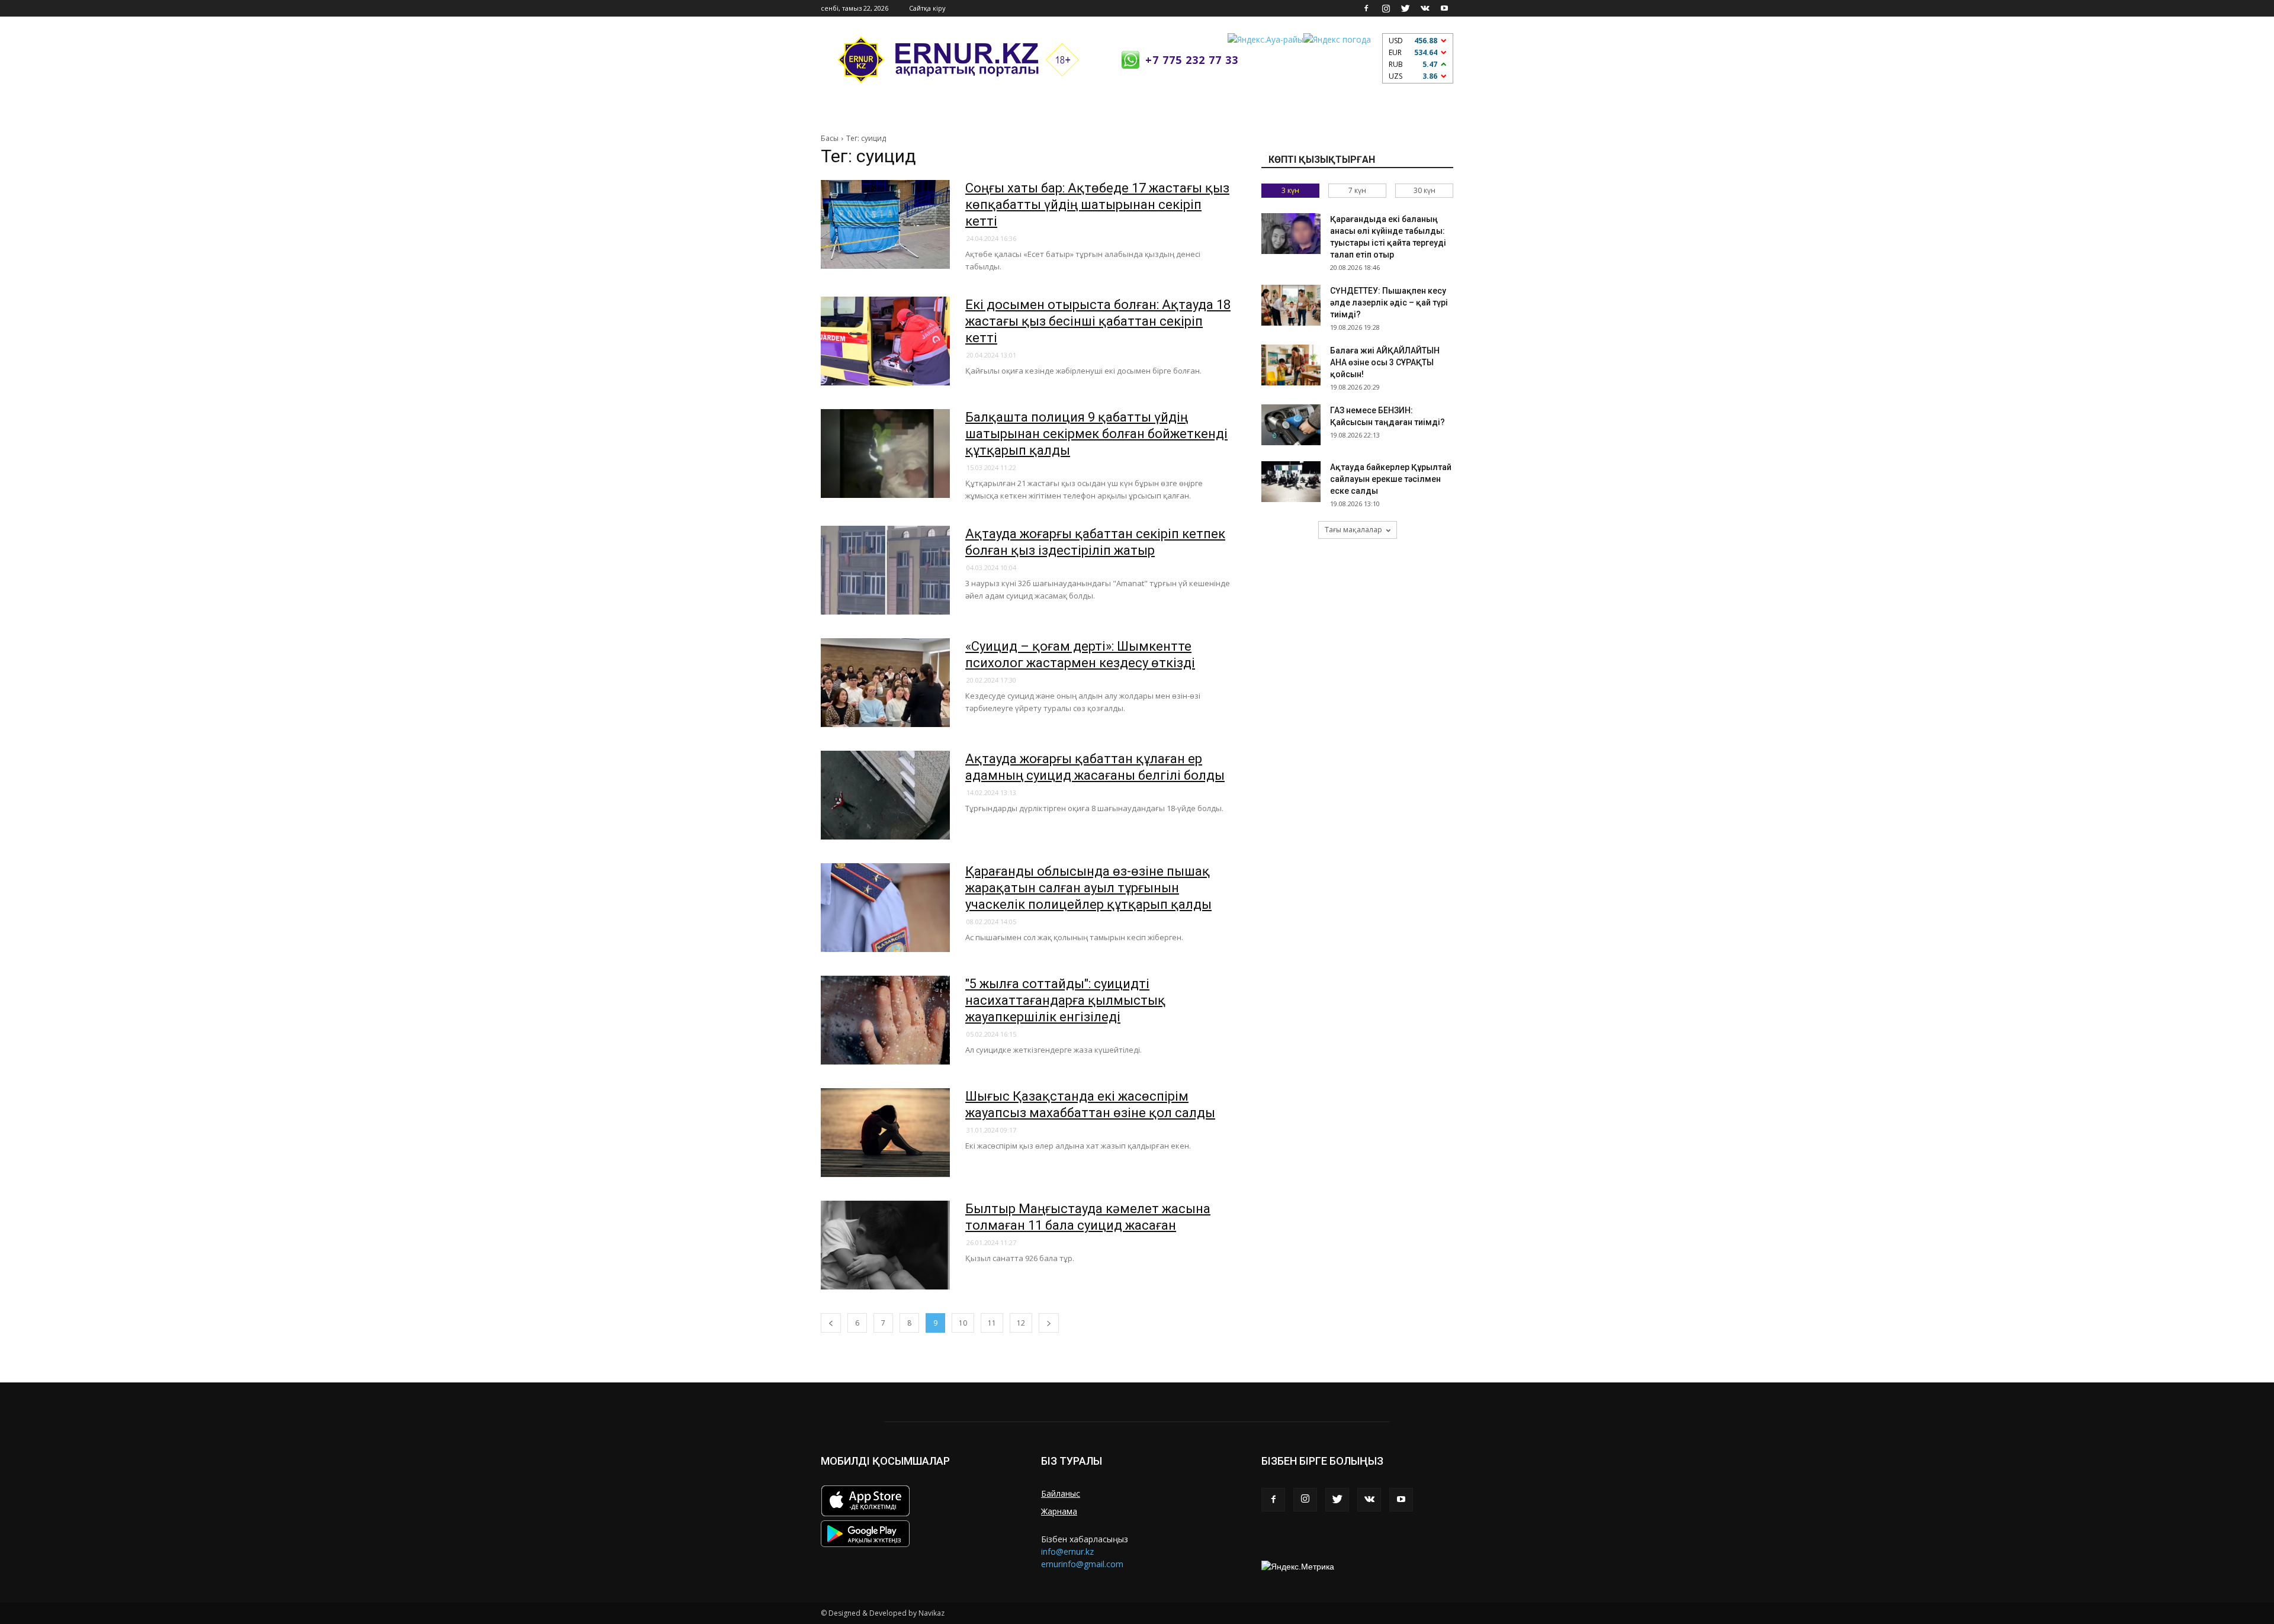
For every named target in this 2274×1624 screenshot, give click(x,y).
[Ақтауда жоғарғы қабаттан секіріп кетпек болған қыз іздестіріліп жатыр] (885, 570)
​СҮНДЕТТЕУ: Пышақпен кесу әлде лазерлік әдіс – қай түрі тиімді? (1389, 303)
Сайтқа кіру (927, 8)
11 (992, 1323)
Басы (830, 138)
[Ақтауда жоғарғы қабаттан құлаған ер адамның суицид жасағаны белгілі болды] (885, 795)
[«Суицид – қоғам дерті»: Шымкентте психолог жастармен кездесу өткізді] (885, 683)
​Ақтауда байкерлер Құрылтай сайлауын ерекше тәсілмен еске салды (1391, 479)
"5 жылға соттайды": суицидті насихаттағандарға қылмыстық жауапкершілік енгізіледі (1065, 1000)
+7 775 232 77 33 (1192, 60)
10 (963, 1323)
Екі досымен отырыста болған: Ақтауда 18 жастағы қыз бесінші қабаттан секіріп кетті (1098, 321)
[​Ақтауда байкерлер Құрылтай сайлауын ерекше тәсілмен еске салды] (1291, 482)
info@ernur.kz (1067, 1551)
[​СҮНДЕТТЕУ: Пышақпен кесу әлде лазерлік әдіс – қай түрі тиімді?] (1291, 305)
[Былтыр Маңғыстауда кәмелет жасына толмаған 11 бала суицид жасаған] (885, 1245)
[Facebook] (1366, 8)
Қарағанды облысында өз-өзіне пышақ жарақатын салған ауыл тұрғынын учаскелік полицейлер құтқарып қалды (1088, 888)
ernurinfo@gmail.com (1082, 1564)
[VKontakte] (1425, 8)
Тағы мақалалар (1353, 530)
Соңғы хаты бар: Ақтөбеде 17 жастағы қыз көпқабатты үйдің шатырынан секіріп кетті (1097, 205)
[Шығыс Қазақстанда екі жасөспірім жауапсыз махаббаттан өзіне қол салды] (885, 1133)
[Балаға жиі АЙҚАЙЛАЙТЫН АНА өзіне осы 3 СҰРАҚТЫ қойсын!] (1291, 365)
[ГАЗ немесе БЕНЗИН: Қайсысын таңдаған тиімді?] (1291, 425)
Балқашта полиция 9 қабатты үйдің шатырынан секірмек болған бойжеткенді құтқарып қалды (1096, 434)
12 (1021, 1323)
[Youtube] (1444, 8)
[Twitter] (1405, 8)
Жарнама (1059, 1511)
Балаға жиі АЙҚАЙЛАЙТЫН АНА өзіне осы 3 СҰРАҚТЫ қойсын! (1385, 362)
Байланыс (1061, 1493)
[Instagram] (1386, 8)
